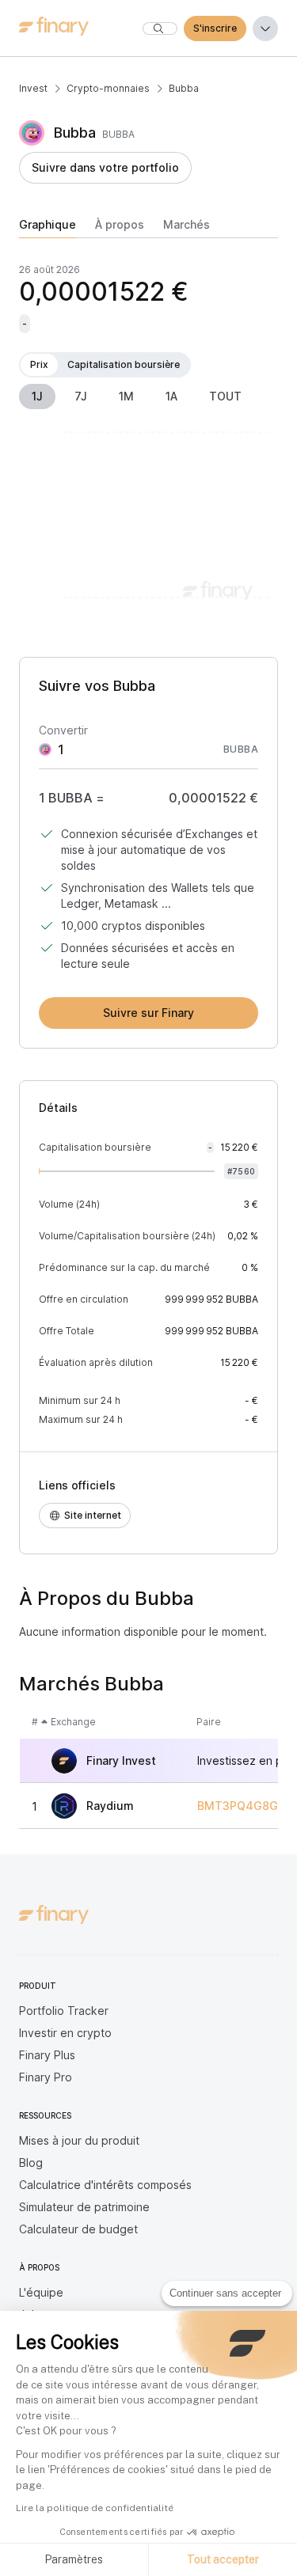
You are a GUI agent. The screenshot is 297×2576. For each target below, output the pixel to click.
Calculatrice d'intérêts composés (105, 2185)
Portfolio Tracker (64, 2011)
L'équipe (41, 2292)
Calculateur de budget (78, 2229)
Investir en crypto (65, 2033)
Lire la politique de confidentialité (95, 2508)
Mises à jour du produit (79, 2140)
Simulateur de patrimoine (84, 2207)
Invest (33, 88)
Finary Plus (47, 2055)
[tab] (48, 228)
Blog (31, 2162)
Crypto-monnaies (108, 88)
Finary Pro (46, 2077)
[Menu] (265, 28)
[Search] (160, 28)
